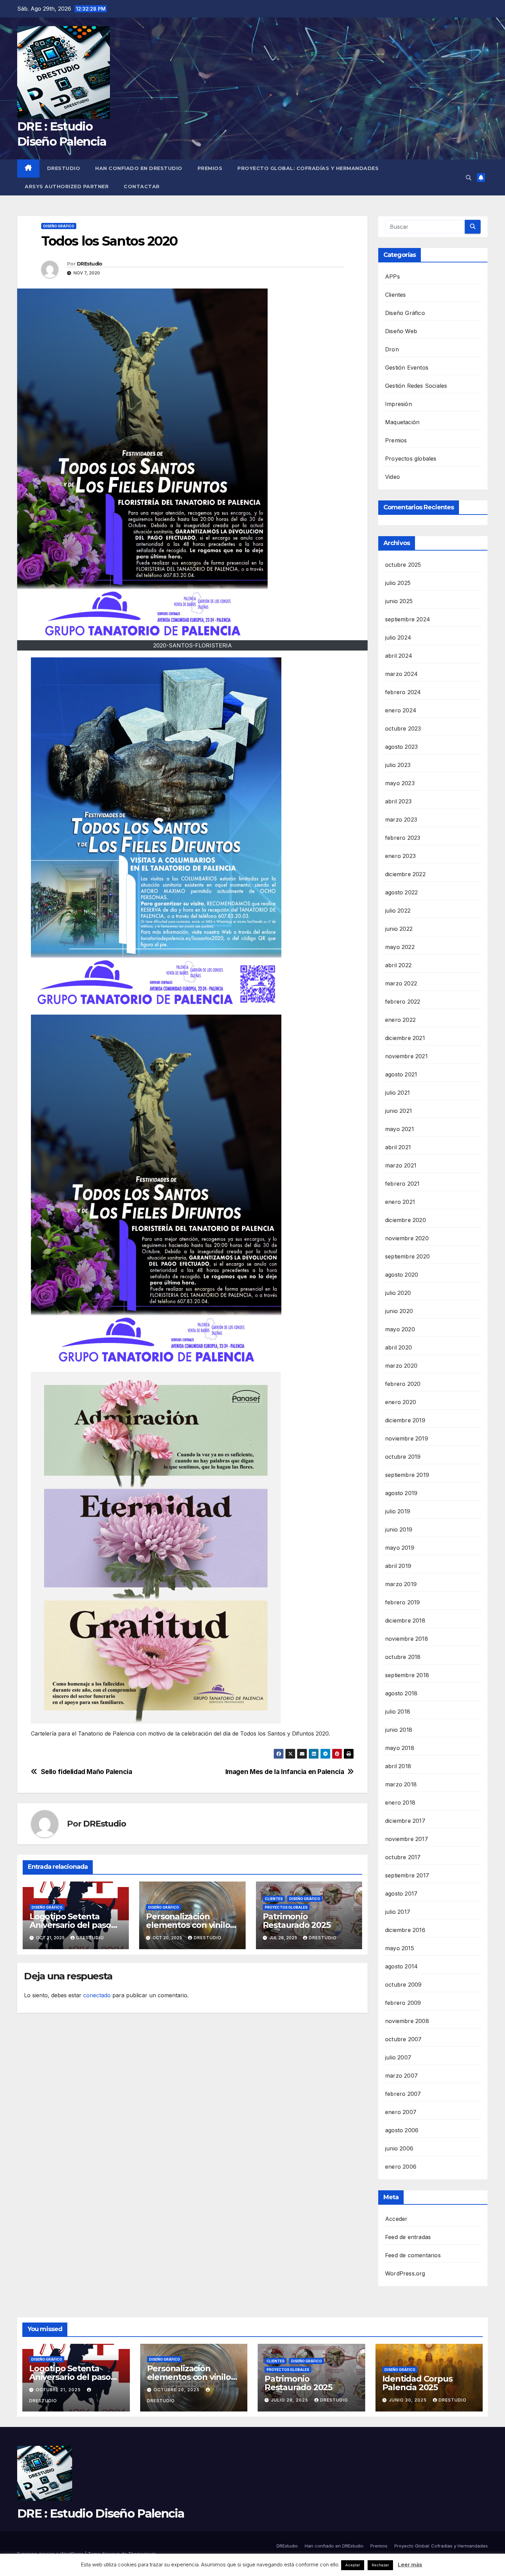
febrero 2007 (403, 2094)
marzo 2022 (401, 983)
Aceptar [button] (353, 2565)
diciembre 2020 (406, 1220)
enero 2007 (401, 2112)
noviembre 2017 (407, 1839)
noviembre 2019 (407, 1438)
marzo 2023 (401, 820)
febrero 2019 (402, 1602)
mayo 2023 (400, 783)
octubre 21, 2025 (59, 2390)
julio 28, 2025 (290, 2400)
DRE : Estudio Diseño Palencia (101, 2513)
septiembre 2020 (407, 1256)
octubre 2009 (403, 1985)
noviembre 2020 (407, 1238)
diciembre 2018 (405, 1620)
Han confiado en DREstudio (139, 168)
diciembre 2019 (405, 1420)
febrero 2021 (402, 1184)
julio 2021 (397, 1093)
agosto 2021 (401, 1074)
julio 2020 (398, 1293)
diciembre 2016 (405, 1930)
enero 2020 (401, 1402)
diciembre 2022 (405, 874)
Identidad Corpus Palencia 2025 (417, 2383)
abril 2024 (399, 656)
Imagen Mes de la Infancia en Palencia (285, 1772)
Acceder (396, 2219)
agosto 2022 (401, 892)
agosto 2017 (401, 1894)
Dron (392, 349)
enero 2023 (400, 856)
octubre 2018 (403, 1657)
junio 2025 (399, 601)
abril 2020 (399, 1347)
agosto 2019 (401, 1493)
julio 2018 (398, 1711)
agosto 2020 (402, 1275)
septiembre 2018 (407, 1675)
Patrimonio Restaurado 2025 (297, 1921)
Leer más (410, 2564)
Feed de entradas (408, 2237)
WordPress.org (405, 2273)
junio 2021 (399, 1111)
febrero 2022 (403, 1002)
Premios (210, 168)
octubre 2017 (403, 1857)
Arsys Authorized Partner (67, 187)
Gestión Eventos (407, 368)
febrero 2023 (403, 838)
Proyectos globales (286, 1907)
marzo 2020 (401, 1366)
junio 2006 (399, 2148)
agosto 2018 (401, 1693)
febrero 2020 (403, 1384)
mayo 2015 (400, 1948)
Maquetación (402, 422)
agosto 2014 (401, 1966)
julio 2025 (398, 583)
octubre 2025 (403, 565)
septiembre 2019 (407, 1475)
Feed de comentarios (413, 2255)
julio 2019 (398, 1511)
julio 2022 (398, 911)
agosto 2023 (401, 747)
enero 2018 (400, 1803)
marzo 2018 (401, 1784)
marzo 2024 (401, 674)
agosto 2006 (402, 2130)
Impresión (399, 404)
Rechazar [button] (380, 2565)
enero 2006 (401, 2167)
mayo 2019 (400, 1548)
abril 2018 (398, 1766)
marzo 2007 (401, 2076)
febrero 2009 (403, 2003)
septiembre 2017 (407, 1875)
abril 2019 (398, 1566)
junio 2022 (399, 929)
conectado (97, 1995)
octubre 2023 (403, 728)
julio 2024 (398, 637)
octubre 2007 (403, 2039)
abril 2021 (398, 1147)
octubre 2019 (403, 1457)
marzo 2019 (401, 1584)
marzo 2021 (401, 1165)
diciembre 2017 (405, 1821)
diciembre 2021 (405, 1038)
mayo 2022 (400, 947)
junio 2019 (399, 1529)
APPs (392, 276)
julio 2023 (398, 765)
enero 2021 (400, 1202)
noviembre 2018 (407, 1639)
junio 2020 (399, 1311)
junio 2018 (399, 1730)
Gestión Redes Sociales (416, 386)
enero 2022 (400, 1020)
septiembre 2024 (408, 619)
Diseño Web (401, 331)
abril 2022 (398, 965)
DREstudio (64, 168)
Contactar (142, 187)
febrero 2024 (403, 692)
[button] (469, 178)
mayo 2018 (400, 1748)
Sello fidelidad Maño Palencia (87, 1772)
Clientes (274, 1899)
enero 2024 (401, 710)
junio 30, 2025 (408, 2400)
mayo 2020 (400, 1329)
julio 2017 (398, 1912)
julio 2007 (398, 2057)
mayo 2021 (400, 1129)
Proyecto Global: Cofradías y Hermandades (308, 168)
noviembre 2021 (406, 1056)
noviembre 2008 (407, 2021)
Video (392, 477)
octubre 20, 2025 (177, 2390)
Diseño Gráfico (59, 226)
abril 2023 (398, 801)
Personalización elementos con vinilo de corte (188, 1925)
